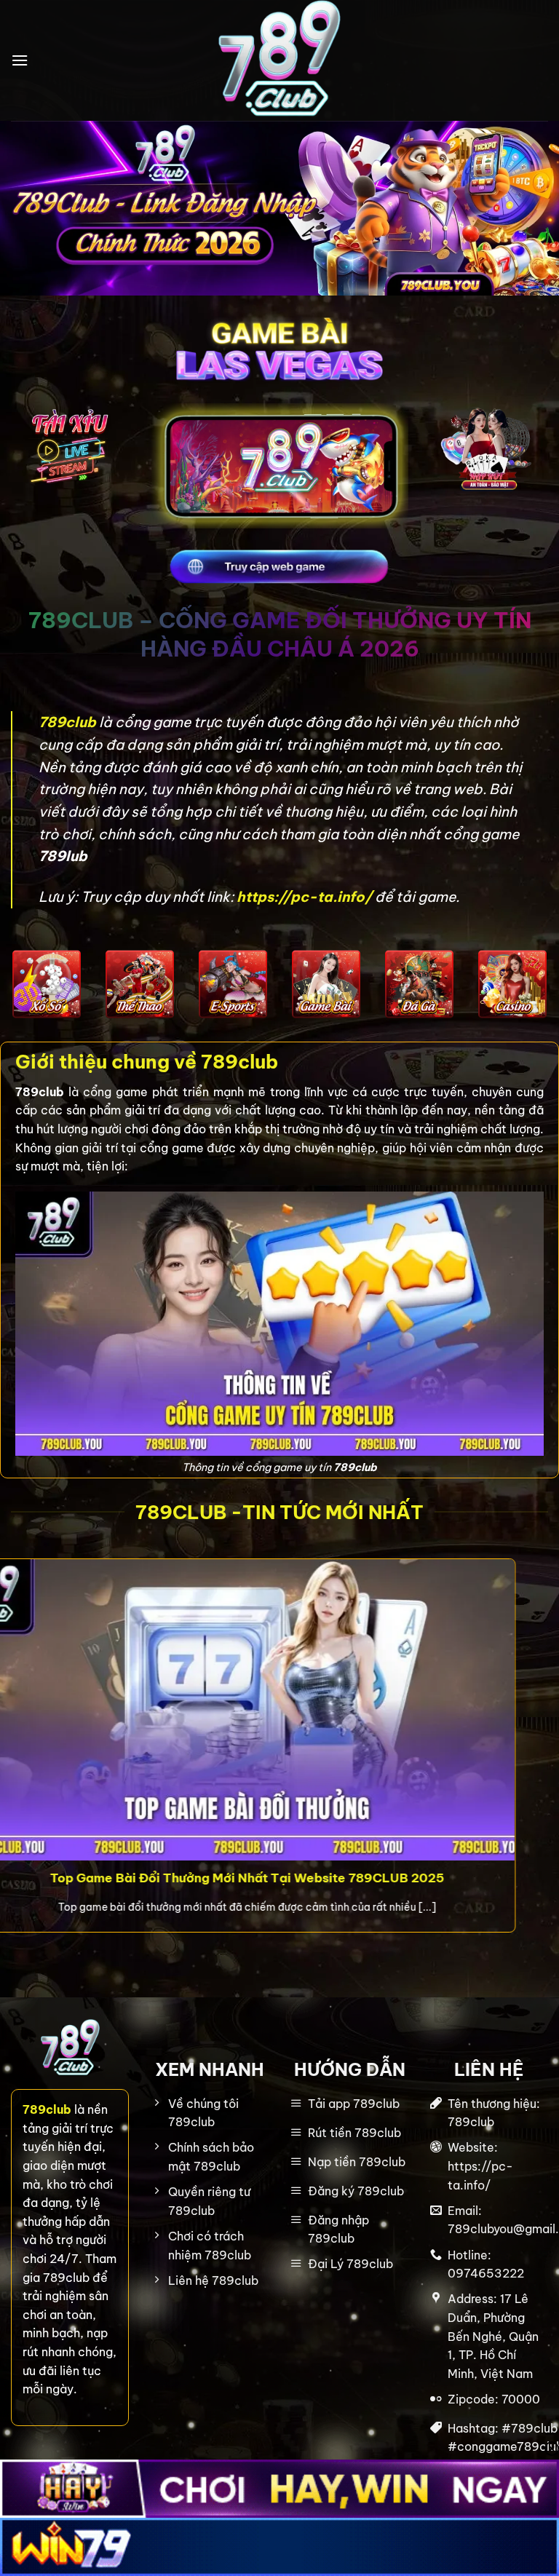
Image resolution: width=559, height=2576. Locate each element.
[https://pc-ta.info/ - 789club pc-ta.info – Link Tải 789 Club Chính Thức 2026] (279, 60)
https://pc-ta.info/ (304, 897)
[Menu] (20, 60)
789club (69, 722)
